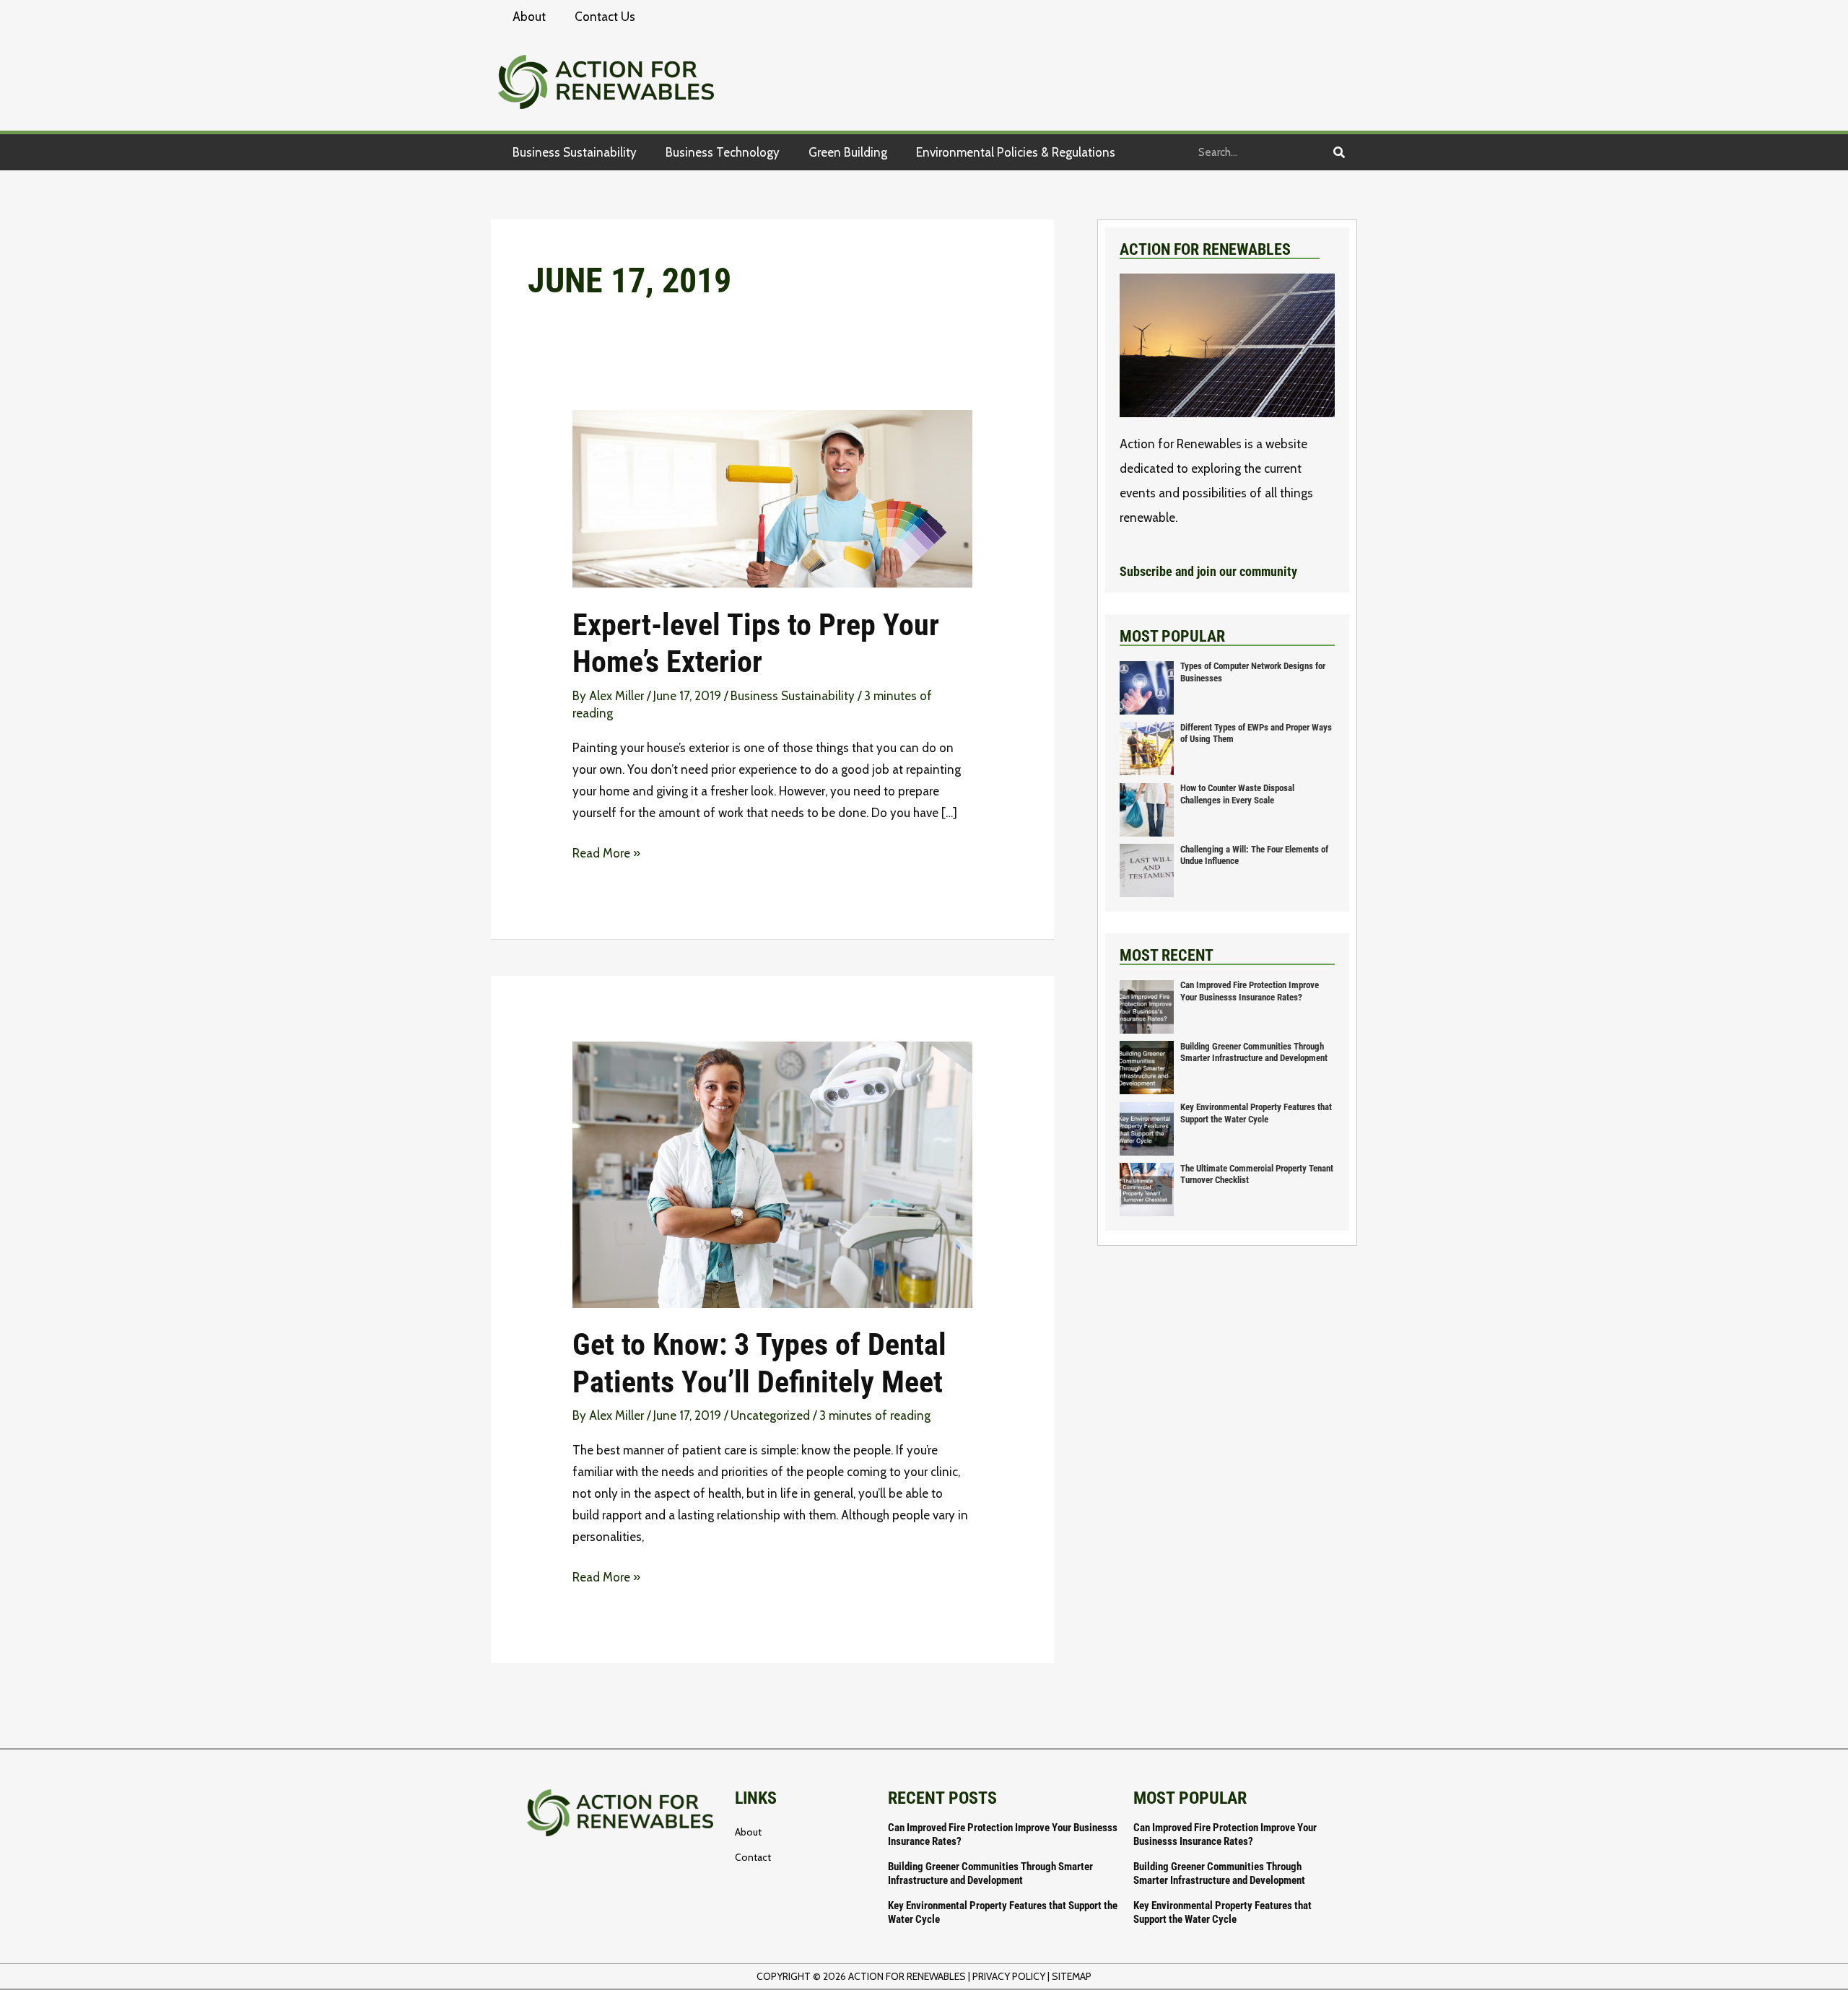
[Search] (1339, 152)
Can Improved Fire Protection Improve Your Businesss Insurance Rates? (1250, 991)
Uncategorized (770, 1415)
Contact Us (605, 17)
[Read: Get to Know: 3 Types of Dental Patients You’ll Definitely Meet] (772, 1174)
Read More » (606, 851)
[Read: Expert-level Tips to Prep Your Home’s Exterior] (772, 497)
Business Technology (723, 152)
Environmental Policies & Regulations (1016, 152)
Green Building (848, 152)
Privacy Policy (1009, 1976)
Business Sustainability (575, 152)
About (529, 17)
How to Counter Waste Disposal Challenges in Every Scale (1237, 794)
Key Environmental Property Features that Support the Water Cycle (1256, 1113)
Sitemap (1072, 1976)
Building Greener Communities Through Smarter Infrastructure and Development (1254, 1052)
